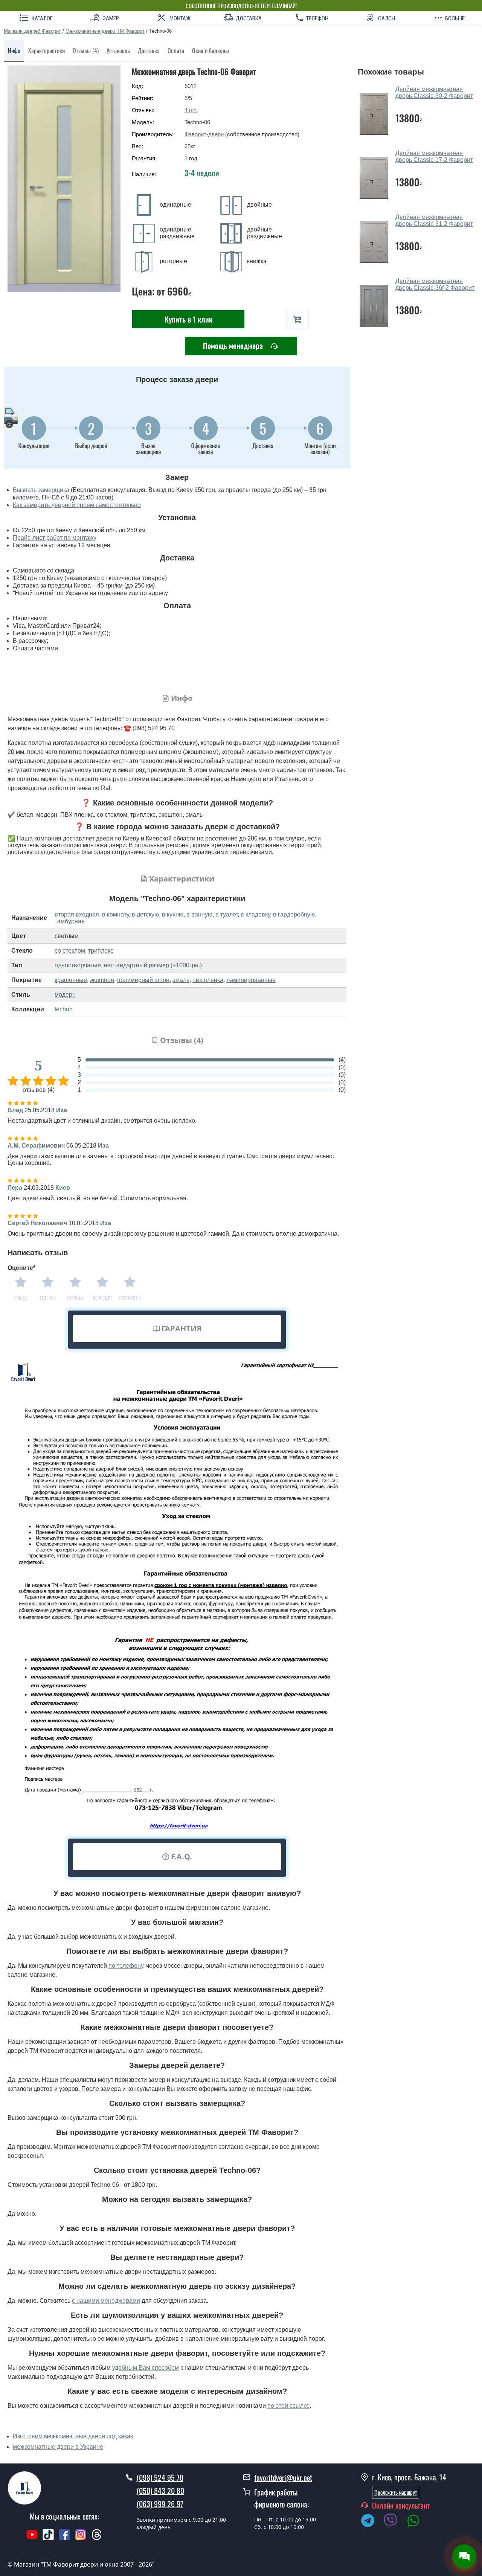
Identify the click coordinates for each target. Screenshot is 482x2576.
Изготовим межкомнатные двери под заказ (73, 2436)
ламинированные (251, 980)
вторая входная (77, 914)
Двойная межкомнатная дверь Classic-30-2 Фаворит (434, 92)
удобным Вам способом (146, 2368)
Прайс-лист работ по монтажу (55, 538)
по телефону (126, 1966)
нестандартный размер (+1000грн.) (153, 965)
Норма (75, 1298)
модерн (65, 995)
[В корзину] (297, 319)
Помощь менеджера (234, 346)
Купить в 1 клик (188, 319)
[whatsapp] (417, 2522)
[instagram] (82, 2538)
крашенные (71, 980)
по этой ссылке (288, 2406)
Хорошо (102, 1298)
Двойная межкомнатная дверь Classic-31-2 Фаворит (434, 220)
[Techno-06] (64, 179)
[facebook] (64, 2538)
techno (64, 1009)
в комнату (115, 914)
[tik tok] (48, 2538)
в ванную (199, 914)
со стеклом (70, 951)
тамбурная (70, 921)
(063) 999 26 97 (160, 2504)
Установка (118, 50)
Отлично (130, 1298)
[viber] (394, 2522)
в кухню (173, 914)
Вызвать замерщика (41, 490)
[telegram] (371, 2522)
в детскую (145, 914)
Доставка (149, 50)
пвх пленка (208, 980)
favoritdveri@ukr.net (283, 2477)
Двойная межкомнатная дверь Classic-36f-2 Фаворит (435, 284)
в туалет (227, 914)
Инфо (14, 50)
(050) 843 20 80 (160, 2491)
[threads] (97, 2538)
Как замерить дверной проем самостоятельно (77, 505)
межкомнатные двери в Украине (58, 2447)
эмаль (181, 980)
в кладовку (255, 914)
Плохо (48, 1298)
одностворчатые (78, 965)
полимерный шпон (143, 980)
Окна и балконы (210, 50)
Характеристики (47, 50)
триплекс (101, 951)
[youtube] (32, 2538)
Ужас (21, 1298)
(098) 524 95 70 (160, 2477)
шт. (191, 110)
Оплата (176, 50)
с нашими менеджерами (106, 2301)
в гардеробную (294, 914)
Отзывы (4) (86, 50)
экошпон (102, 980)
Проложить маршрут (396, 2492)
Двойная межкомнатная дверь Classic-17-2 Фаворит (434, 156)
